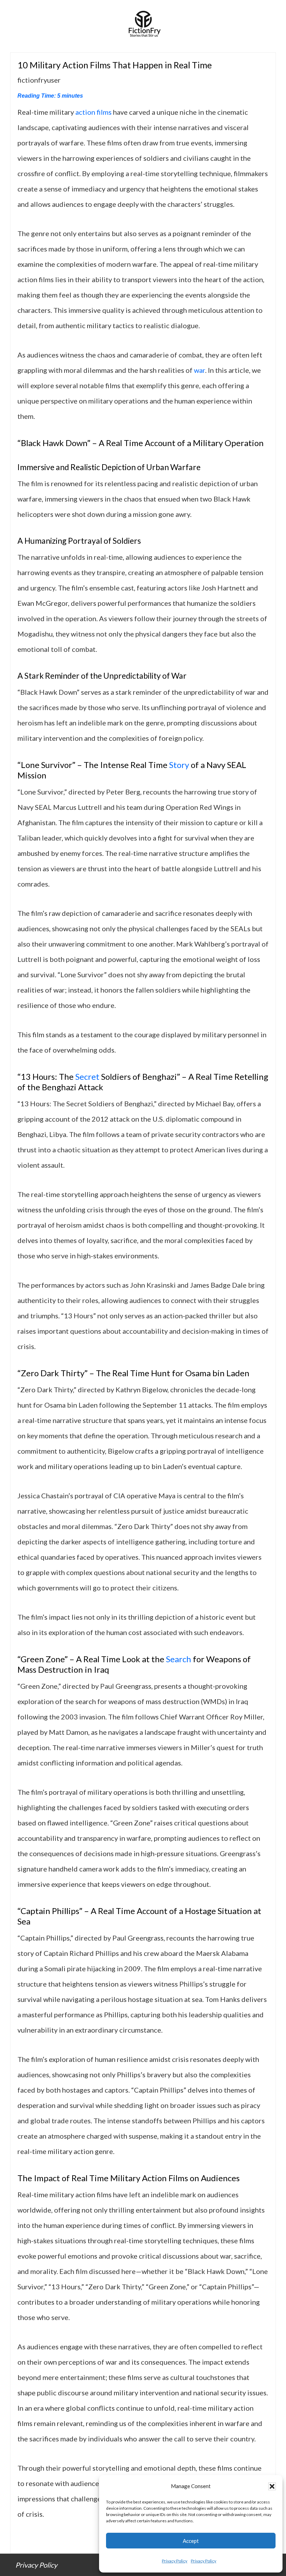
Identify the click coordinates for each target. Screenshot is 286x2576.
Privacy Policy (175, 2561)
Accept (191, 2541)
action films (93, 112)
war (200, 370)
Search (179, 1659)
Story (179, 765)
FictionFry (143, 26)
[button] (272, 2486)
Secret (87, 1076)
